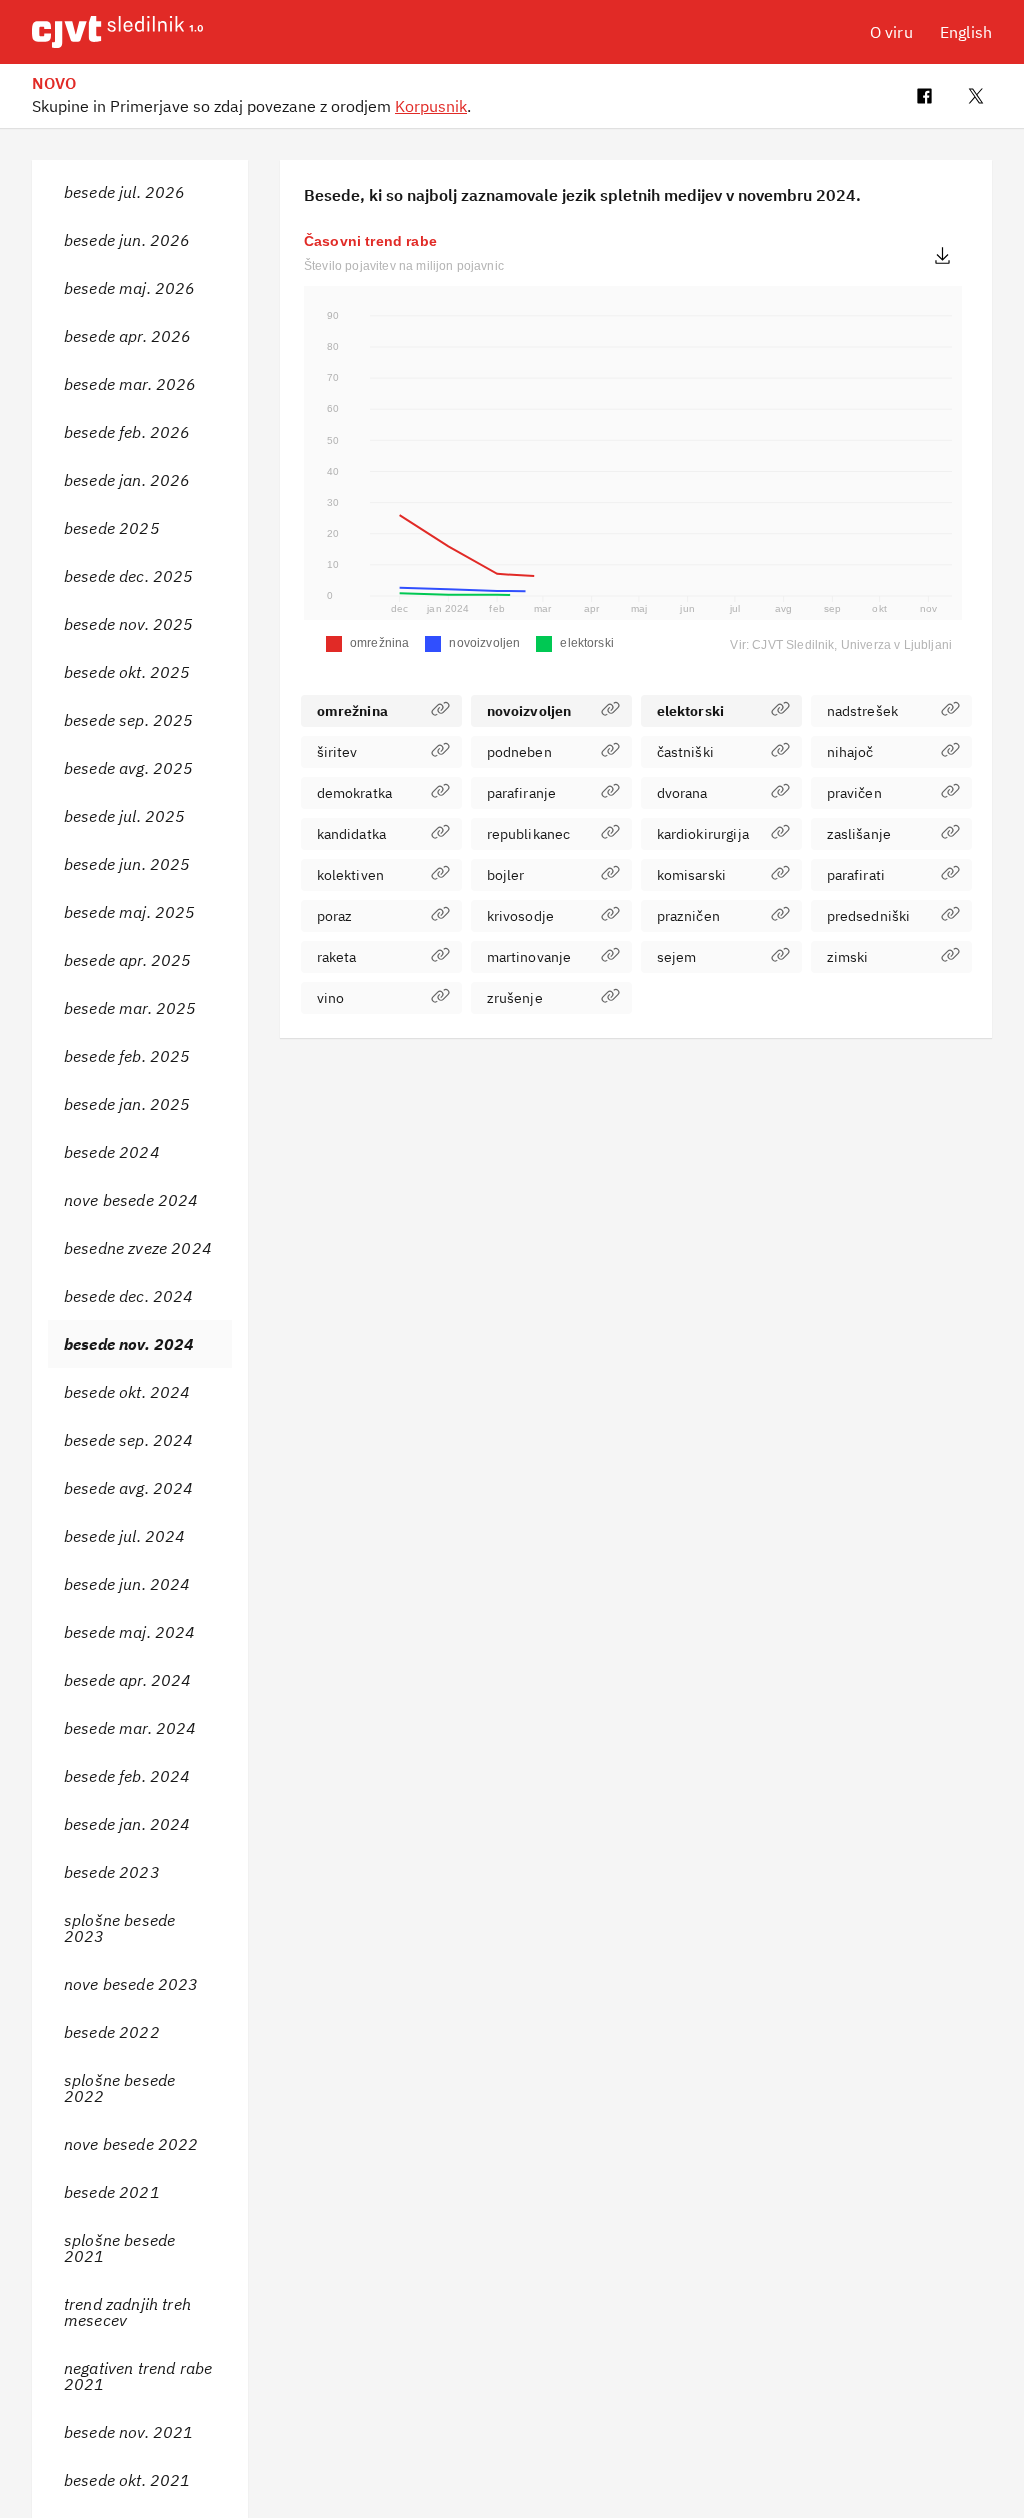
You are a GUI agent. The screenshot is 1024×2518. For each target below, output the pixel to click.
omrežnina (352, 711)
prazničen (688, 916)
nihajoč (850, 752)
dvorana (682, 793)
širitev (337, 752)
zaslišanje (859, 834)
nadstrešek (863, 711)
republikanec (529, 834)
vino (331, 998)
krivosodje (521, 916)
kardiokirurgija (703, 834)
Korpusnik (431, 106)
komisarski (692, 875)
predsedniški (869, 916)
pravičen (854, 793)
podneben (519, 752)
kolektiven (351, 875)
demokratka (355, 793)
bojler (506, 875)
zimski (848, 957)
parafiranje (522, 793)
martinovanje (529, 957)
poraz (335, 916)
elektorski (691, 711)
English (966, 32)
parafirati (856, 875)
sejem (677, 957)
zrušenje (515, 998)
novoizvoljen (529, 711)
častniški (685, 752)
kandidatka (352, 834)
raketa (337, 957)
